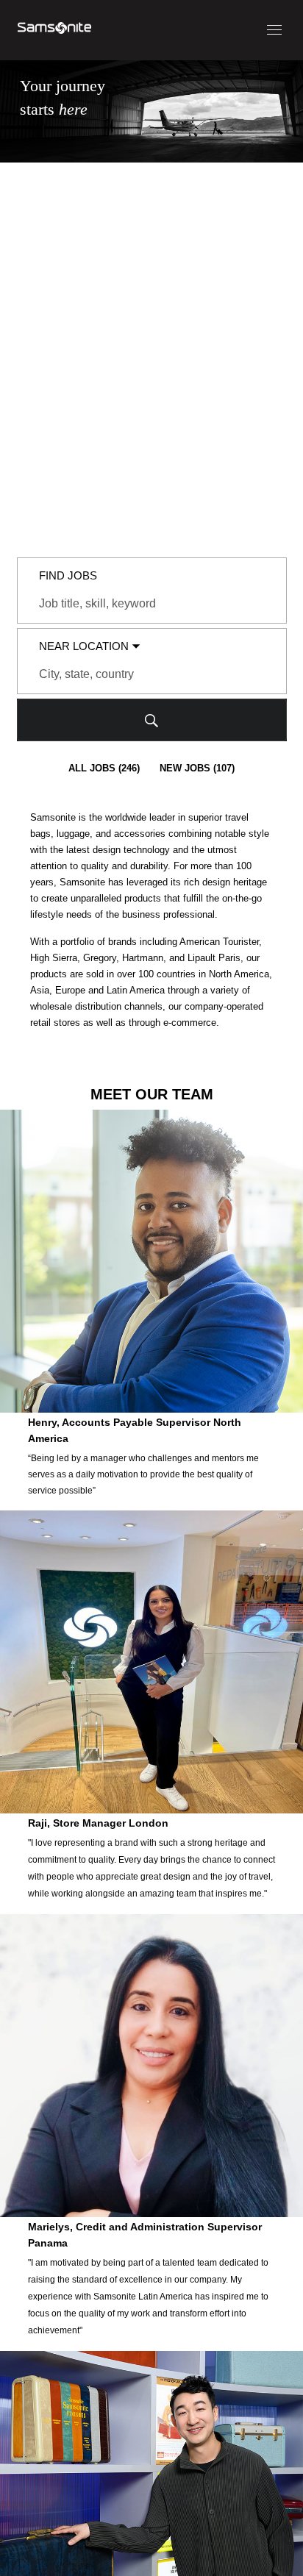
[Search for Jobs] (152, 720)
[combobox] (152, 604)
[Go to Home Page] (54, 30)
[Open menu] (274, 30)
